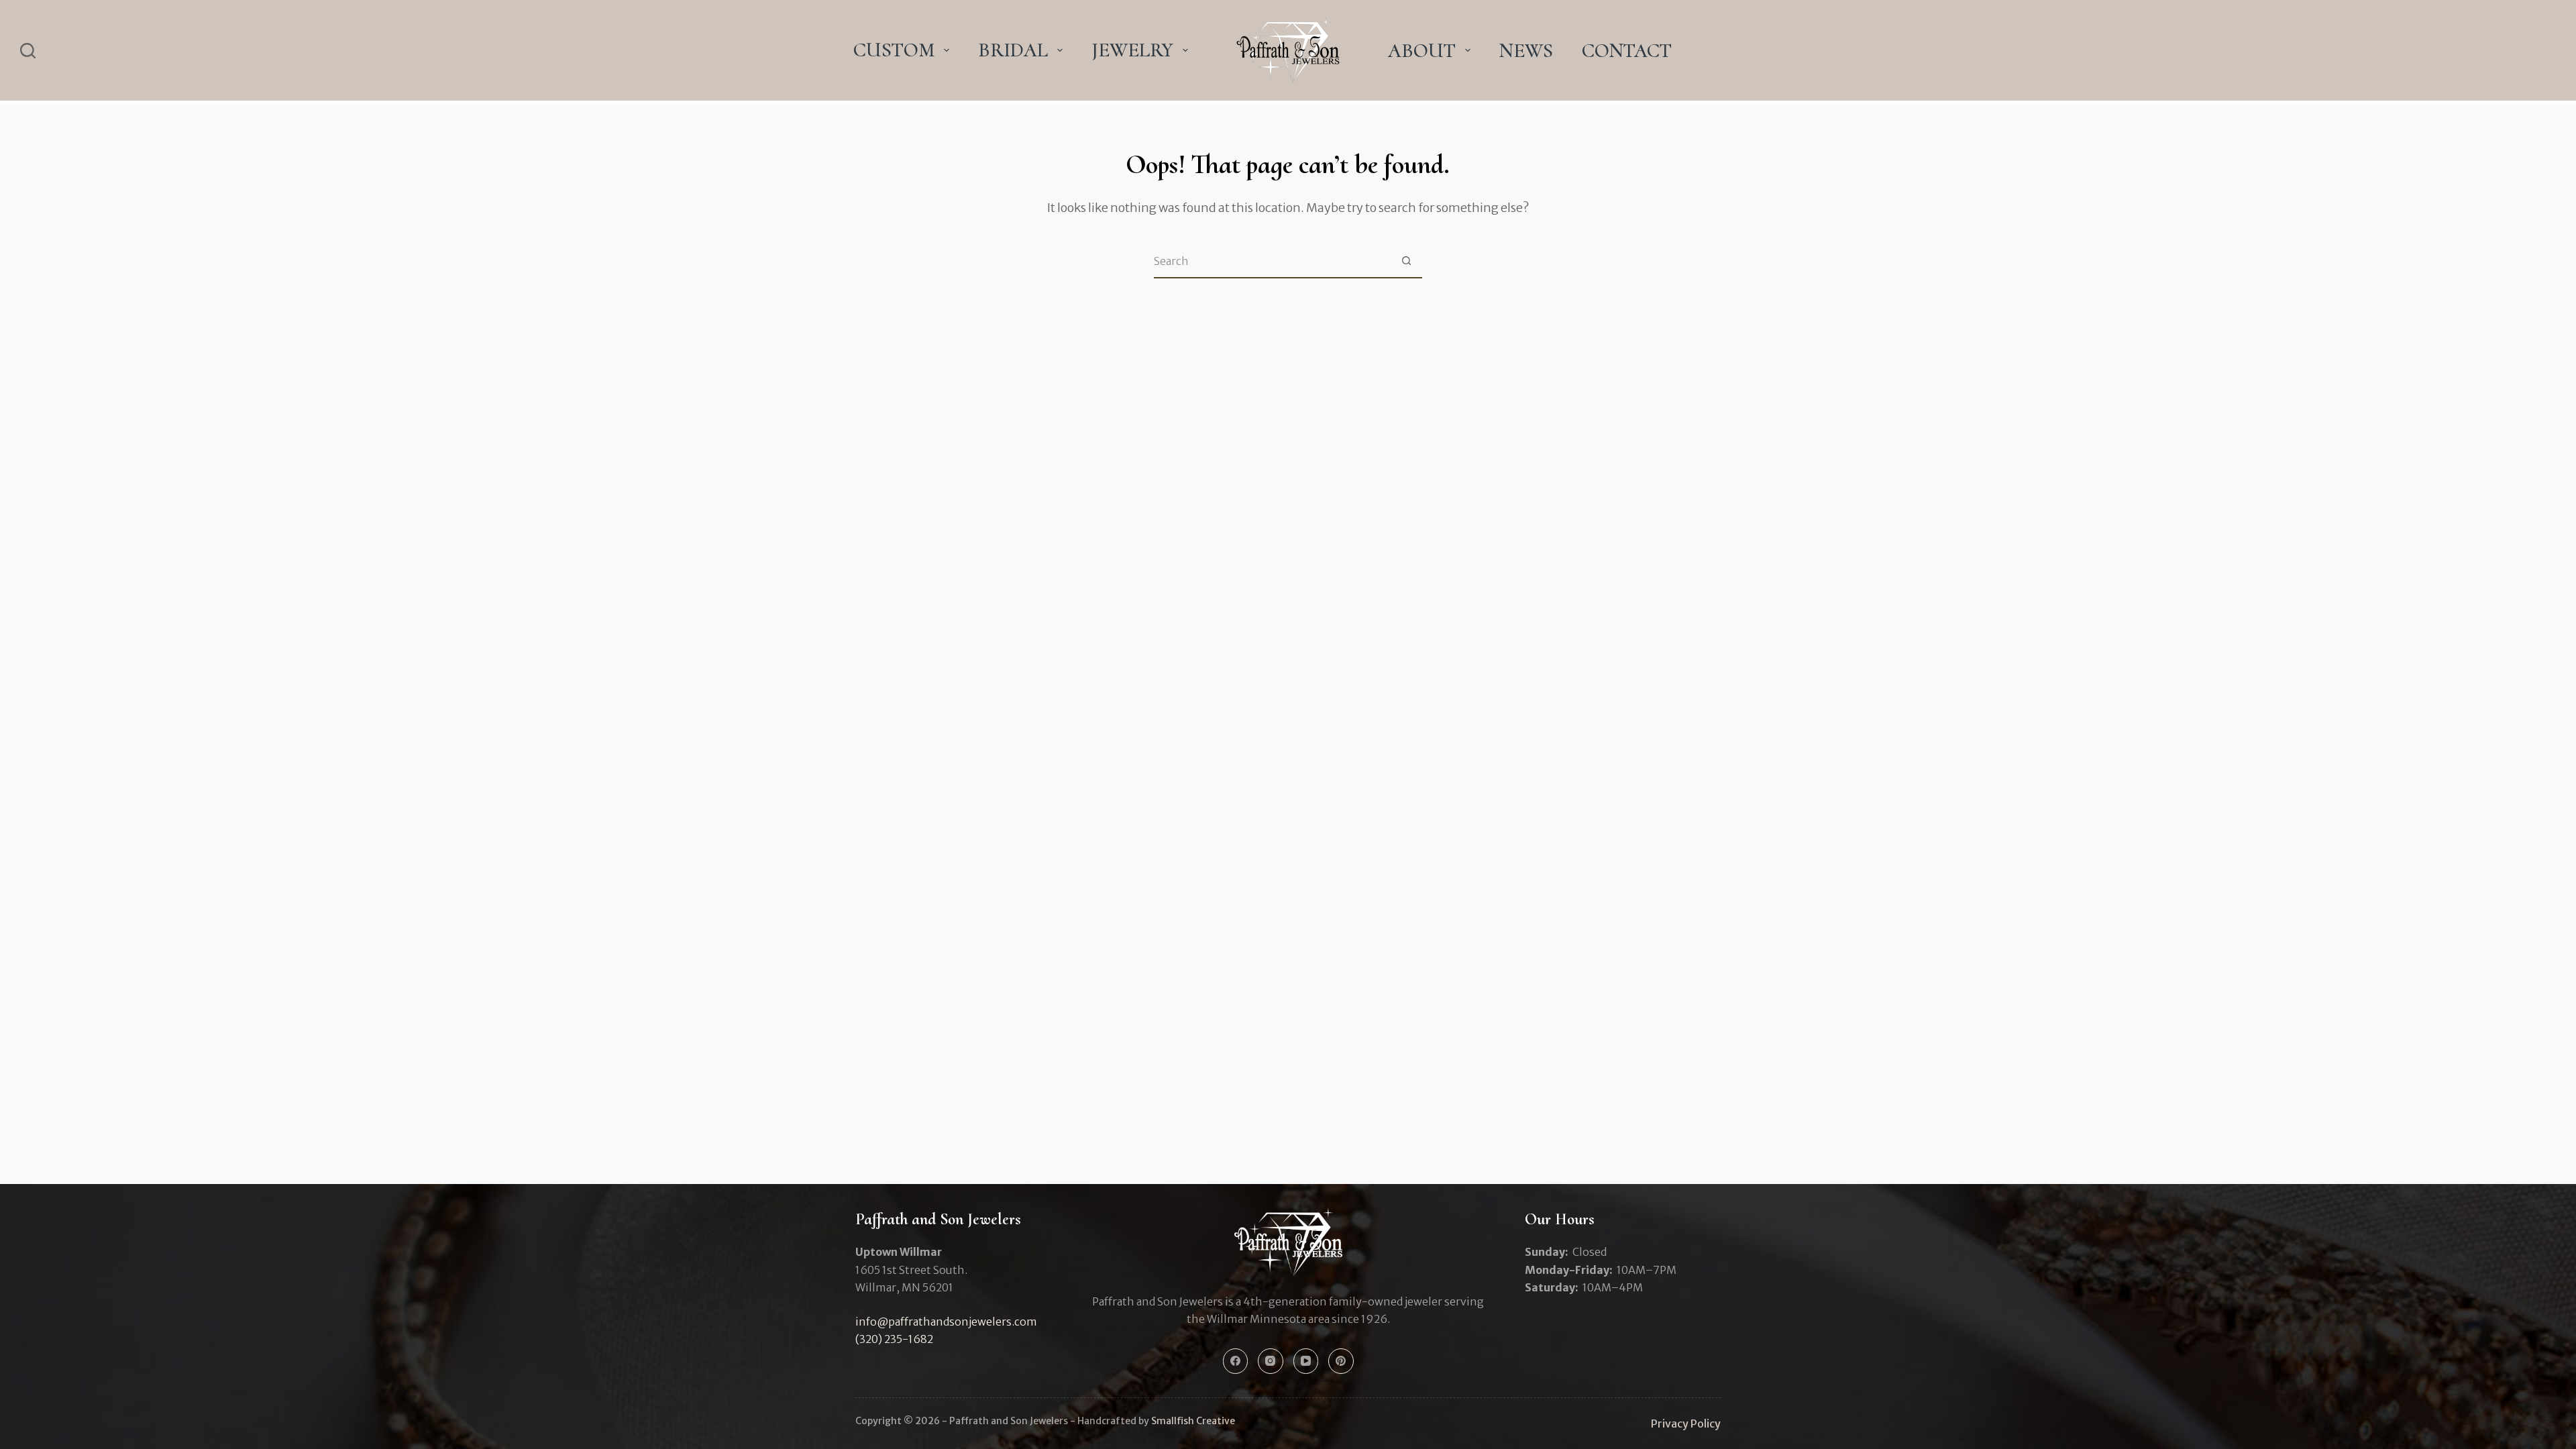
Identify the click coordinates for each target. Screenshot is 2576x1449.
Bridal (1013, 50)
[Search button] (1406, 261)
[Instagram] (1271, 1361)
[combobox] (1272, 261)
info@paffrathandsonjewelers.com (946, 1322)
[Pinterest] (1341, 1361)
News (1526, 51)
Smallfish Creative (1193, 1421)
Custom (894, 50)
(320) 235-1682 (894, 1339)
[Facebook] (1236, 1361)
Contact (1627, 51)
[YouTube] (1306, 1361)
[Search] (28, 51)
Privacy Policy (1686, 1424)
